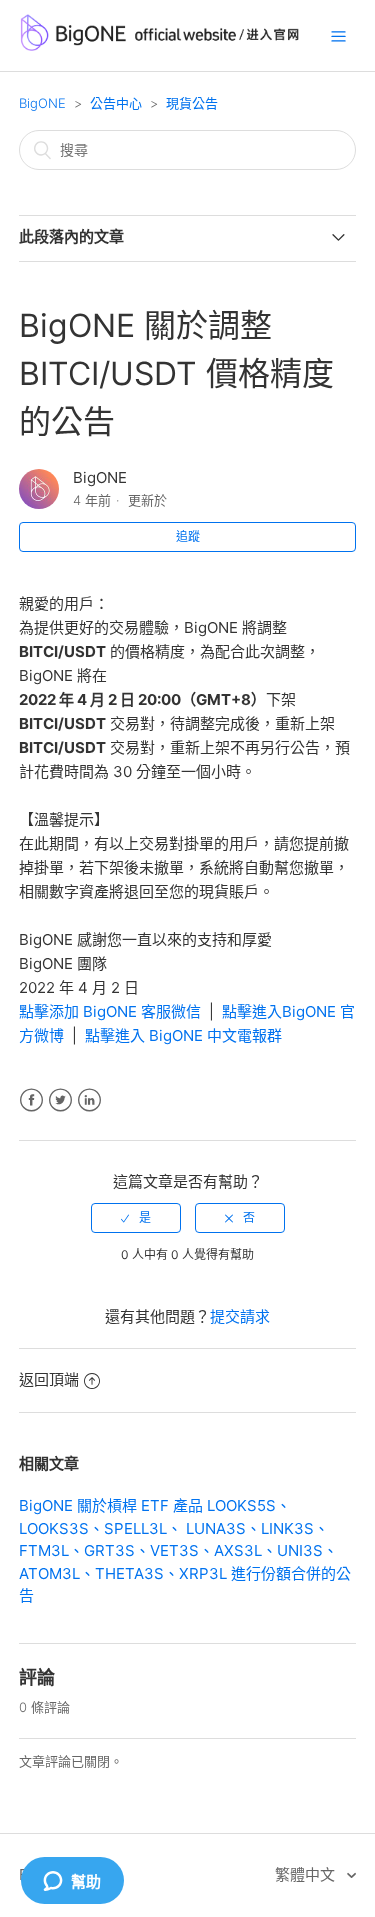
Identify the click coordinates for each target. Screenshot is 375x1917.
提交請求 (240, 1316)
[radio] (136, 1218)
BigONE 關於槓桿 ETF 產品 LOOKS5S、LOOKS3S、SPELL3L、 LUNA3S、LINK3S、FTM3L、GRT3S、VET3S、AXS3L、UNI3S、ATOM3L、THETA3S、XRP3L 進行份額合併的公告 (185, 1550)
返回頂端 (49, 1379)
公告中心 (116, 103)
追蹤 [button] (188, 536)
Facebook (31, 1100)
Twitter (60, 1100)
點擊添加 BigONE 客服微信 (110, 1011)
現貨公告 (192, 103)
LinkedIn (89, 1100)
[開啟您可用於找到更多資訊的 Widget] (72, 1882)
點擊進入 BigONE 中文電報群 (183, 1035)
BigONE (42, 103)
